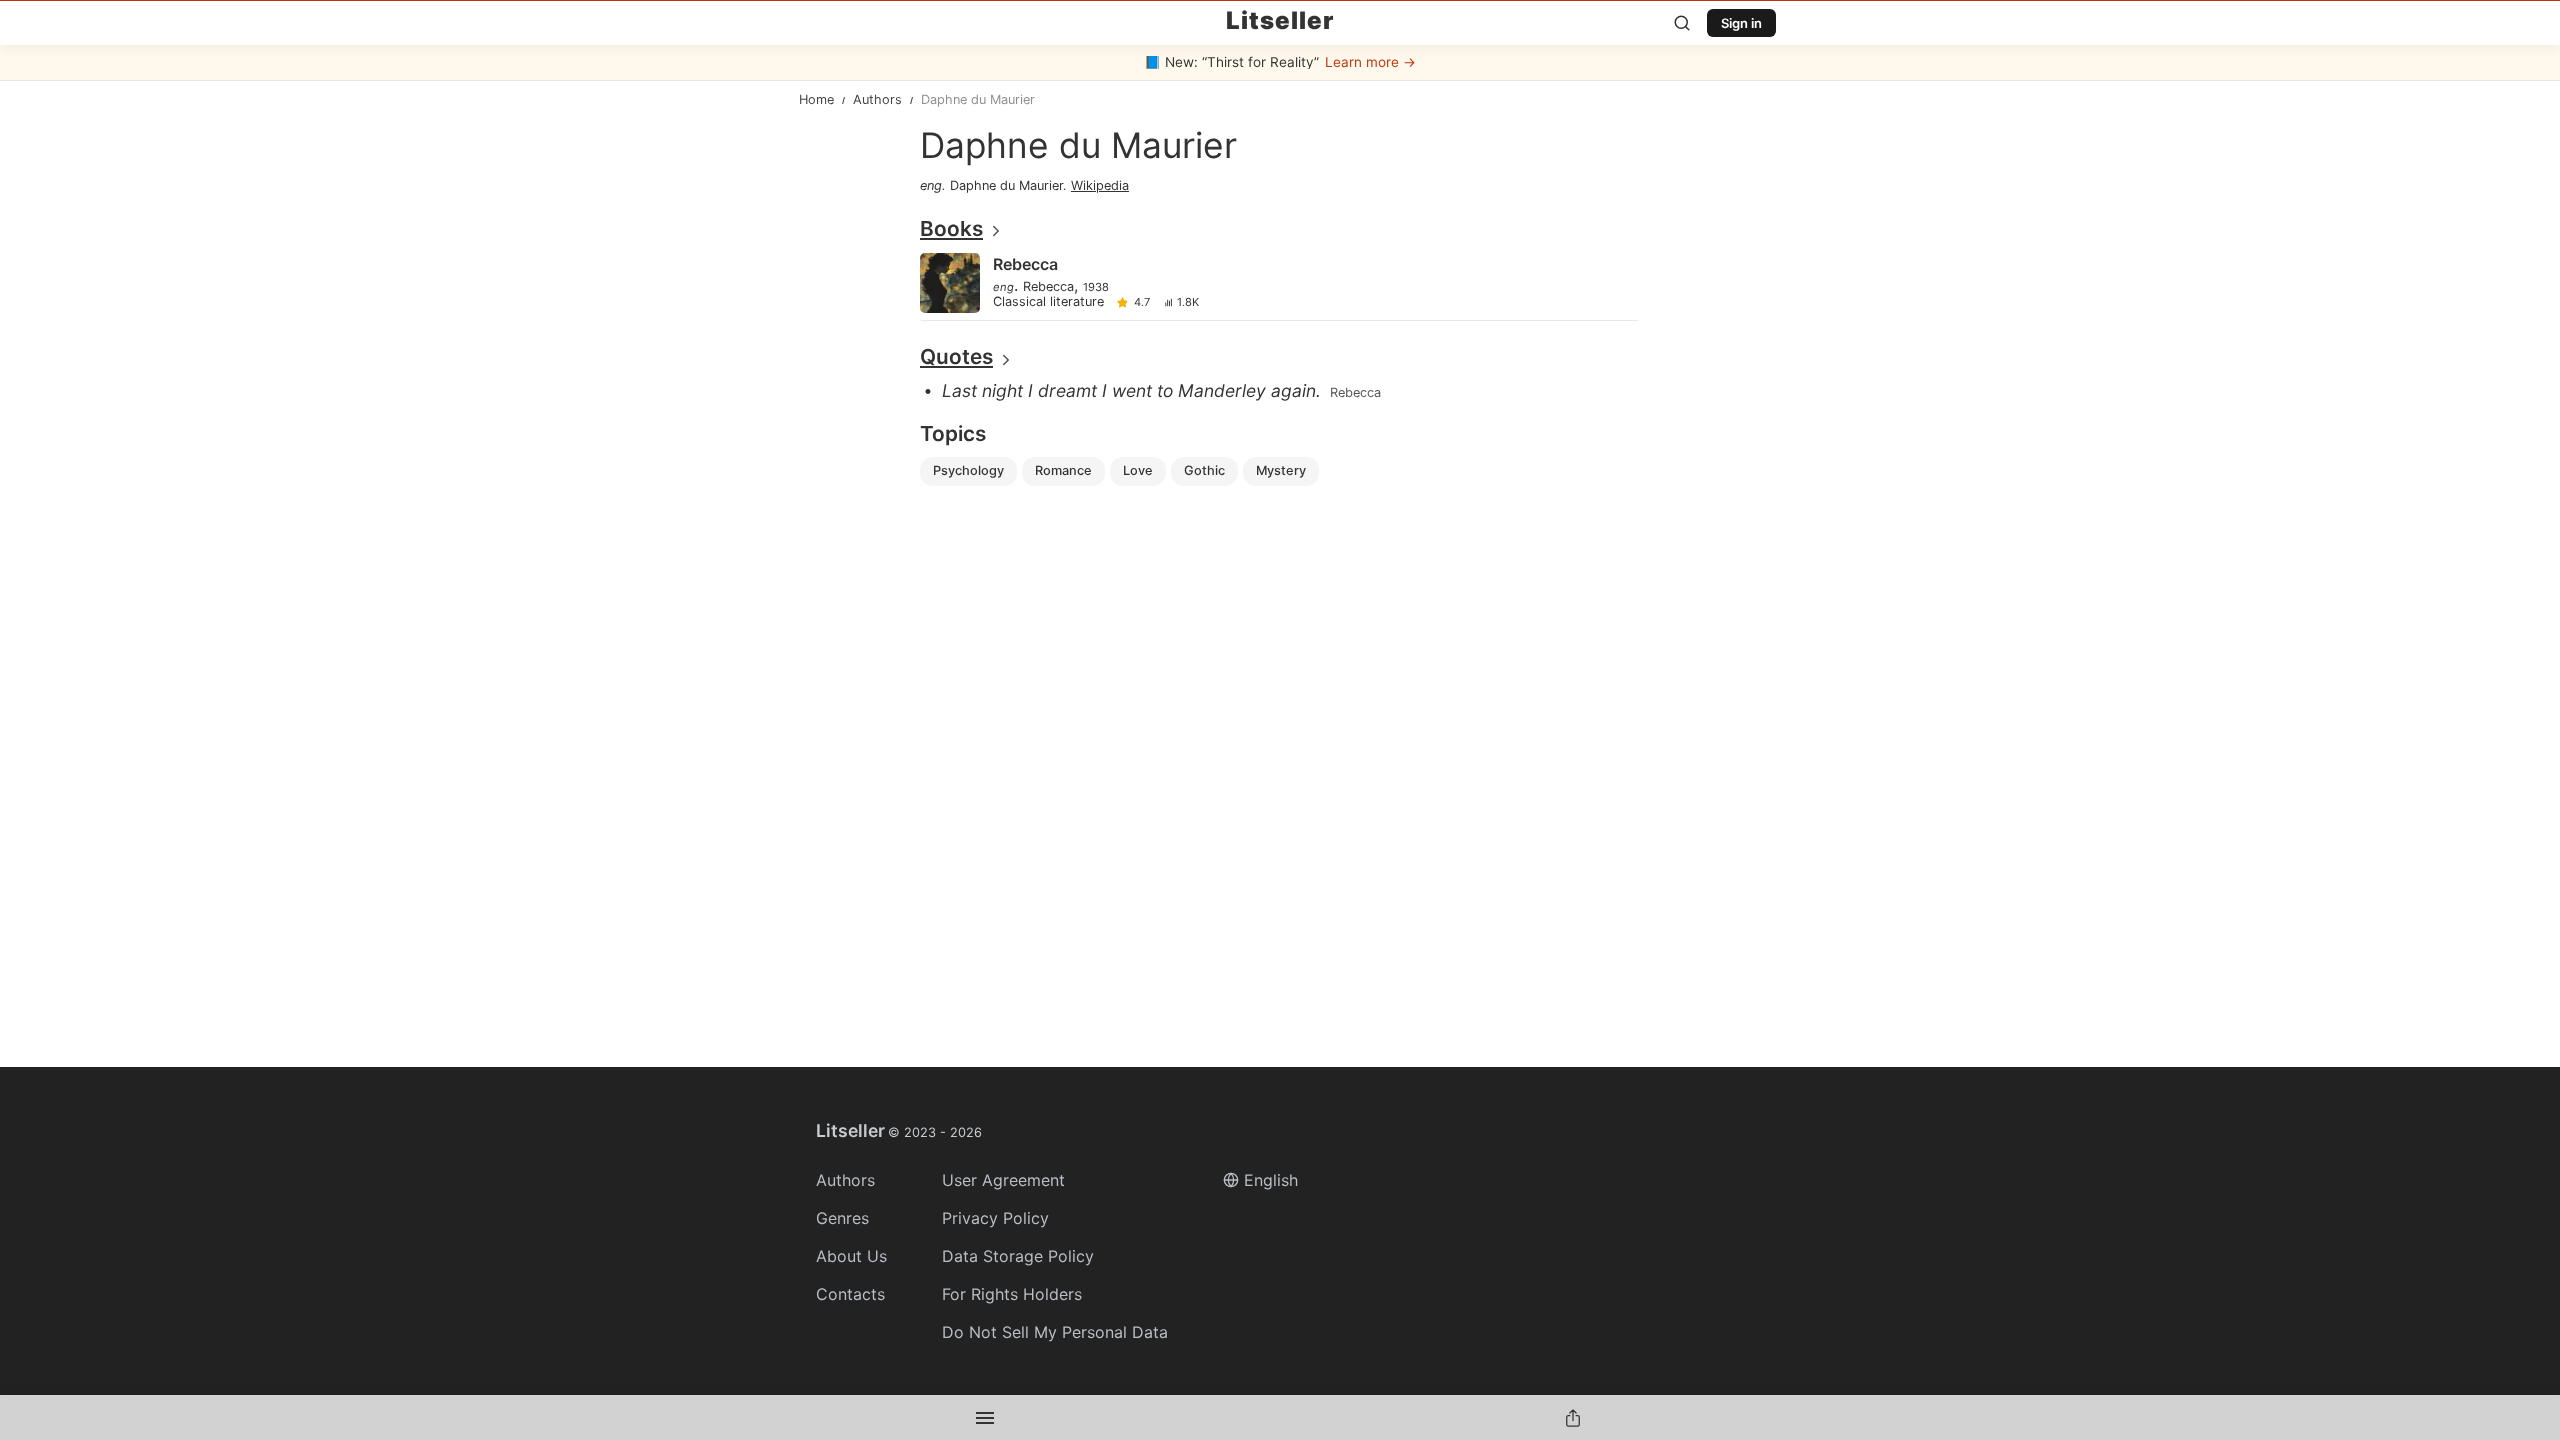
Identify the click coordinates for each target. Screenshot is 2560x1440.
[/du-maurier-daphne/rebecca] (1278, 284)
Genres (842, 1218)
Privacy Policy (995, 1218)
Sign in (1741, 23)
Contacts (850, 1294)
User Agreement (1003, 1180)
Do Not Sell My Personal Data (1055, 1332)
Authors (845, 1180)
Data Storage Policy (1018, 1256)
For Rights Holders (1012, 1294)
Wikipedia (1100, 185)
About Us (851, 1256)
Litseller (1280, 21)
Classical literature (1048, 302)
